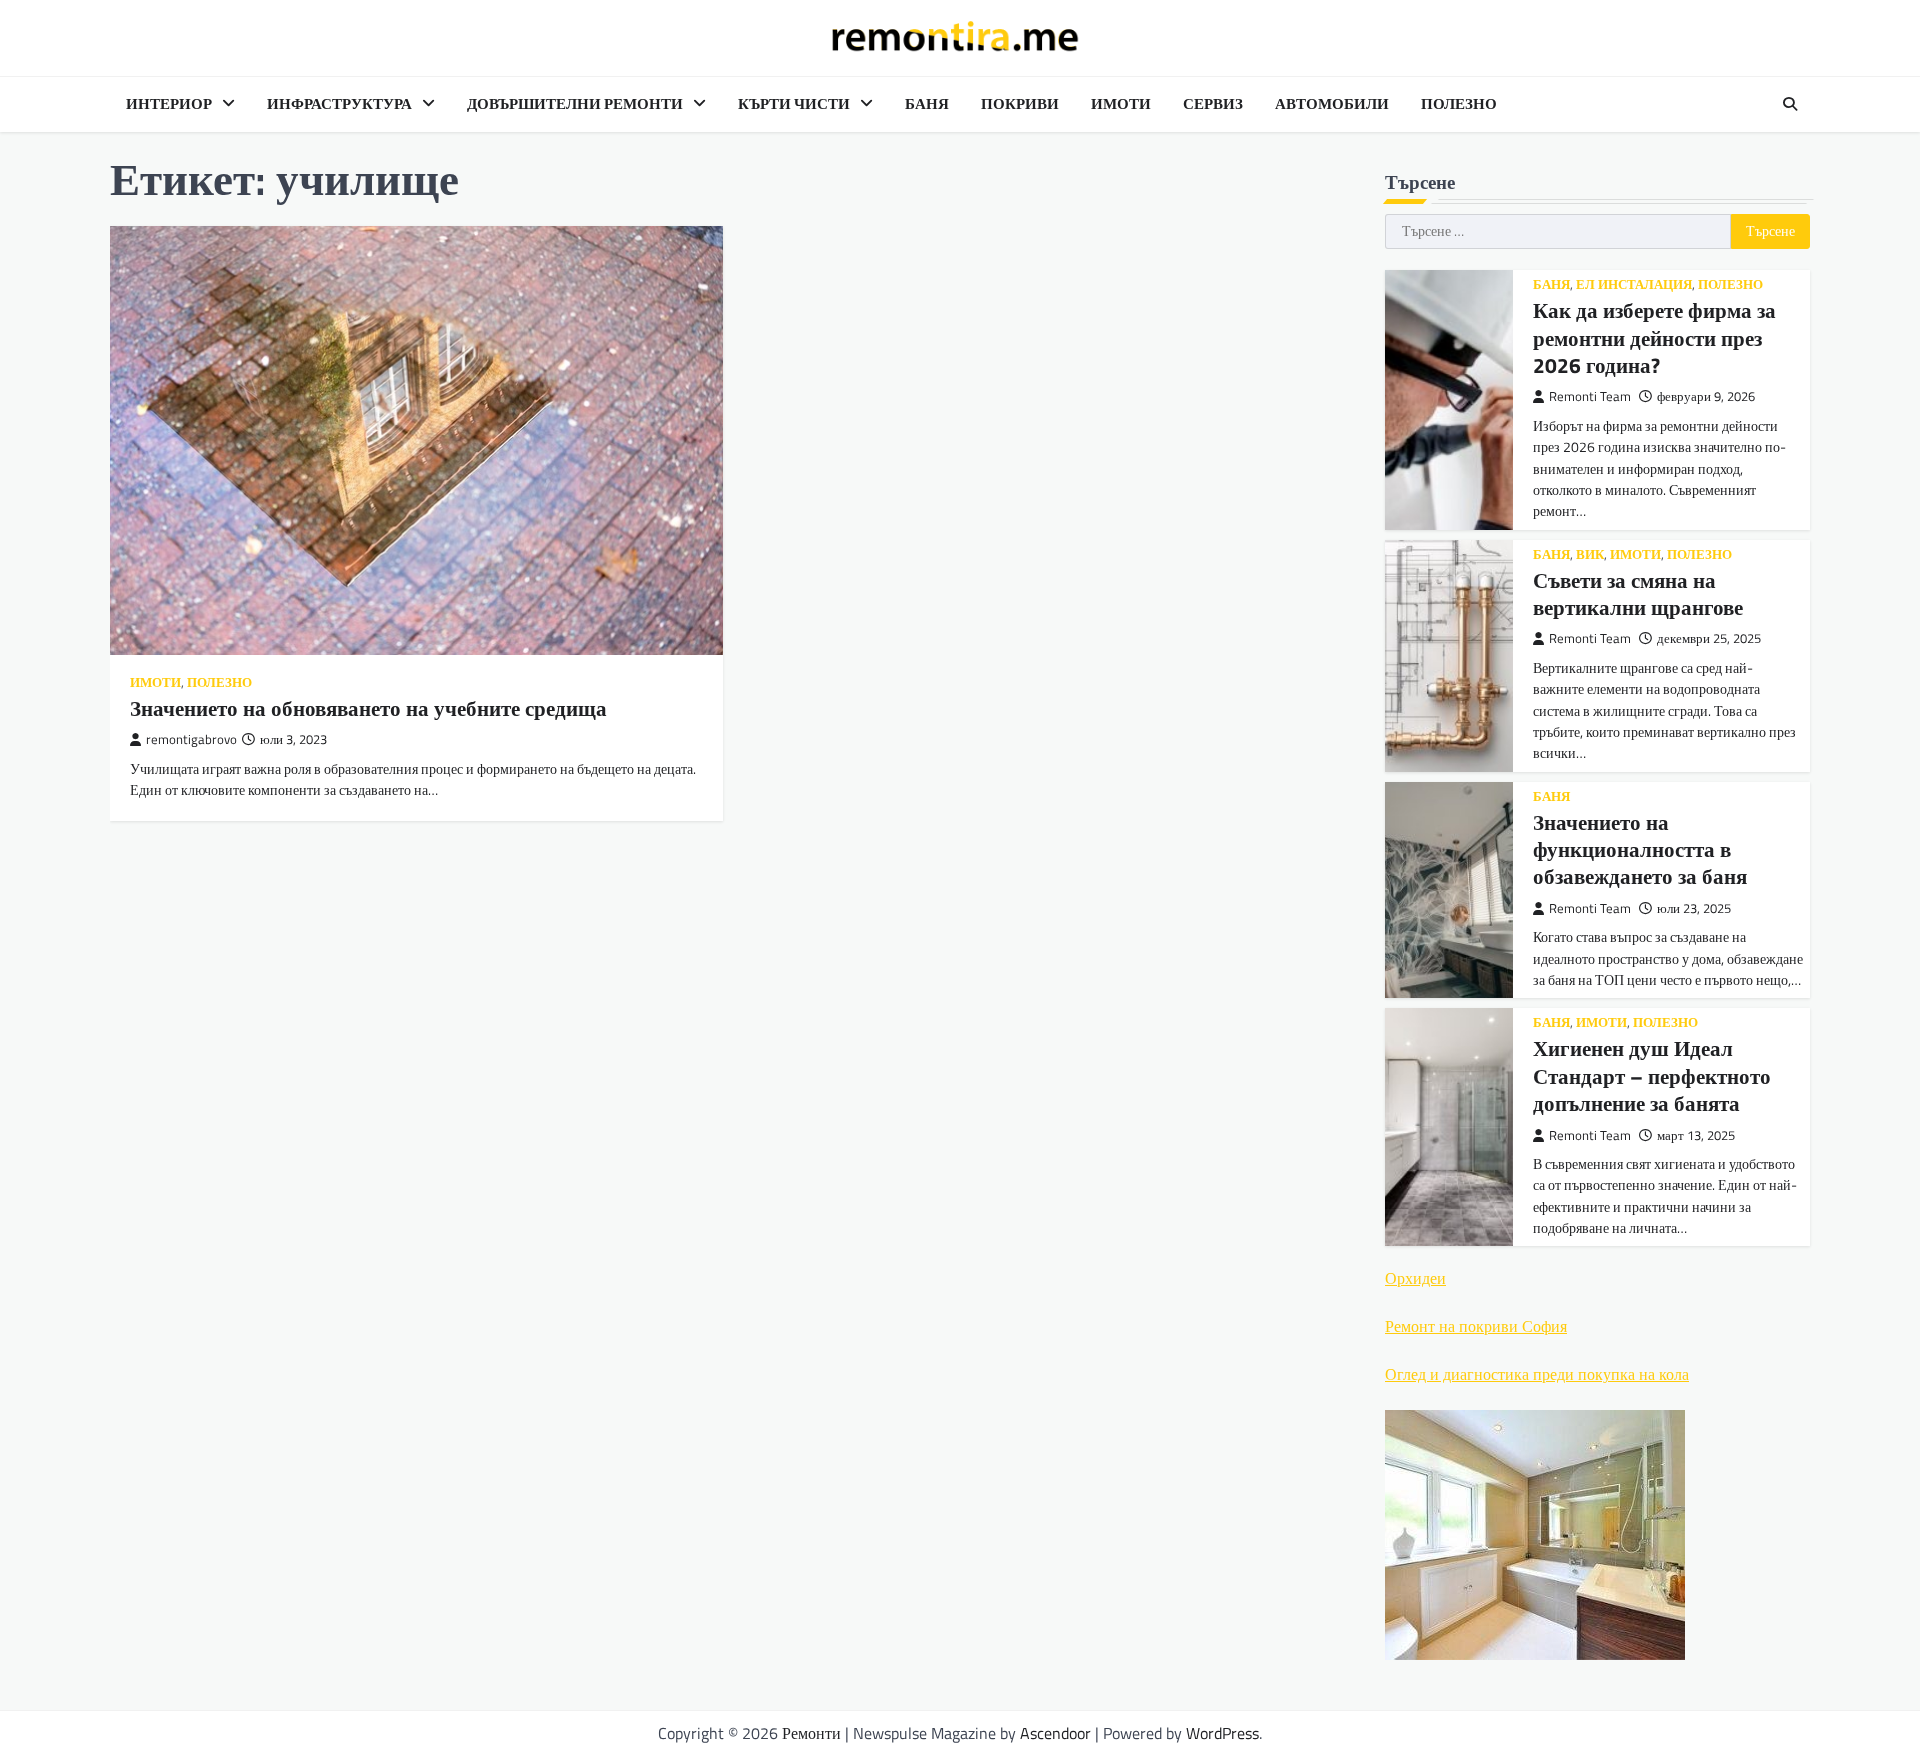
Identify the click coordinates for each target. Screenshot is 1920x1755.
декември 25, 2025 (1709, 638)
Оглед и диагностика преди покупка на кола (1537, 1374)
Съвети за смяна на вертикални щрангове (1638, 593)
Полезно (1459, 104)
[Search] (1790, 104)
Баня (927, 104)
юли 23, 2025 (1694, 908)
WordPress (1222, 1733)
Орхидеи (1415, 1278)
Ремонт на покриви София (1476, 1326)
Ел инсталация (1634, 284)
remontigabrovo (191, 739)
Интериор (169, 104)
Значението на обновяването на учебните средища (368, 708)
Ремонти (811, 1733)
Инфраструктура (339, 104)
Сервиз (1213, 104)
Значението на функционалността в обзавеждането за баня (1640, 849)
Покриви (1020, 104)
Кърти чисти (794, 104)
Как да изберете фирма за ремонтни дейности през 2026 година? (1654, 337)
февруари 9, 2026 (1706, 396)
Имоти (1121, 104)
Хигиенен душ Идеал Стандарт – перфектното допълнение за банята (1652, 1075)
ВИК (1590, 554)
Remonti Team (1590, 396)
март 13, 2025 (1696, 1135)
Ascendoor (1055, 1733)
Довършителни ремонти (575, 104)
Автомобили (1332, 104)
